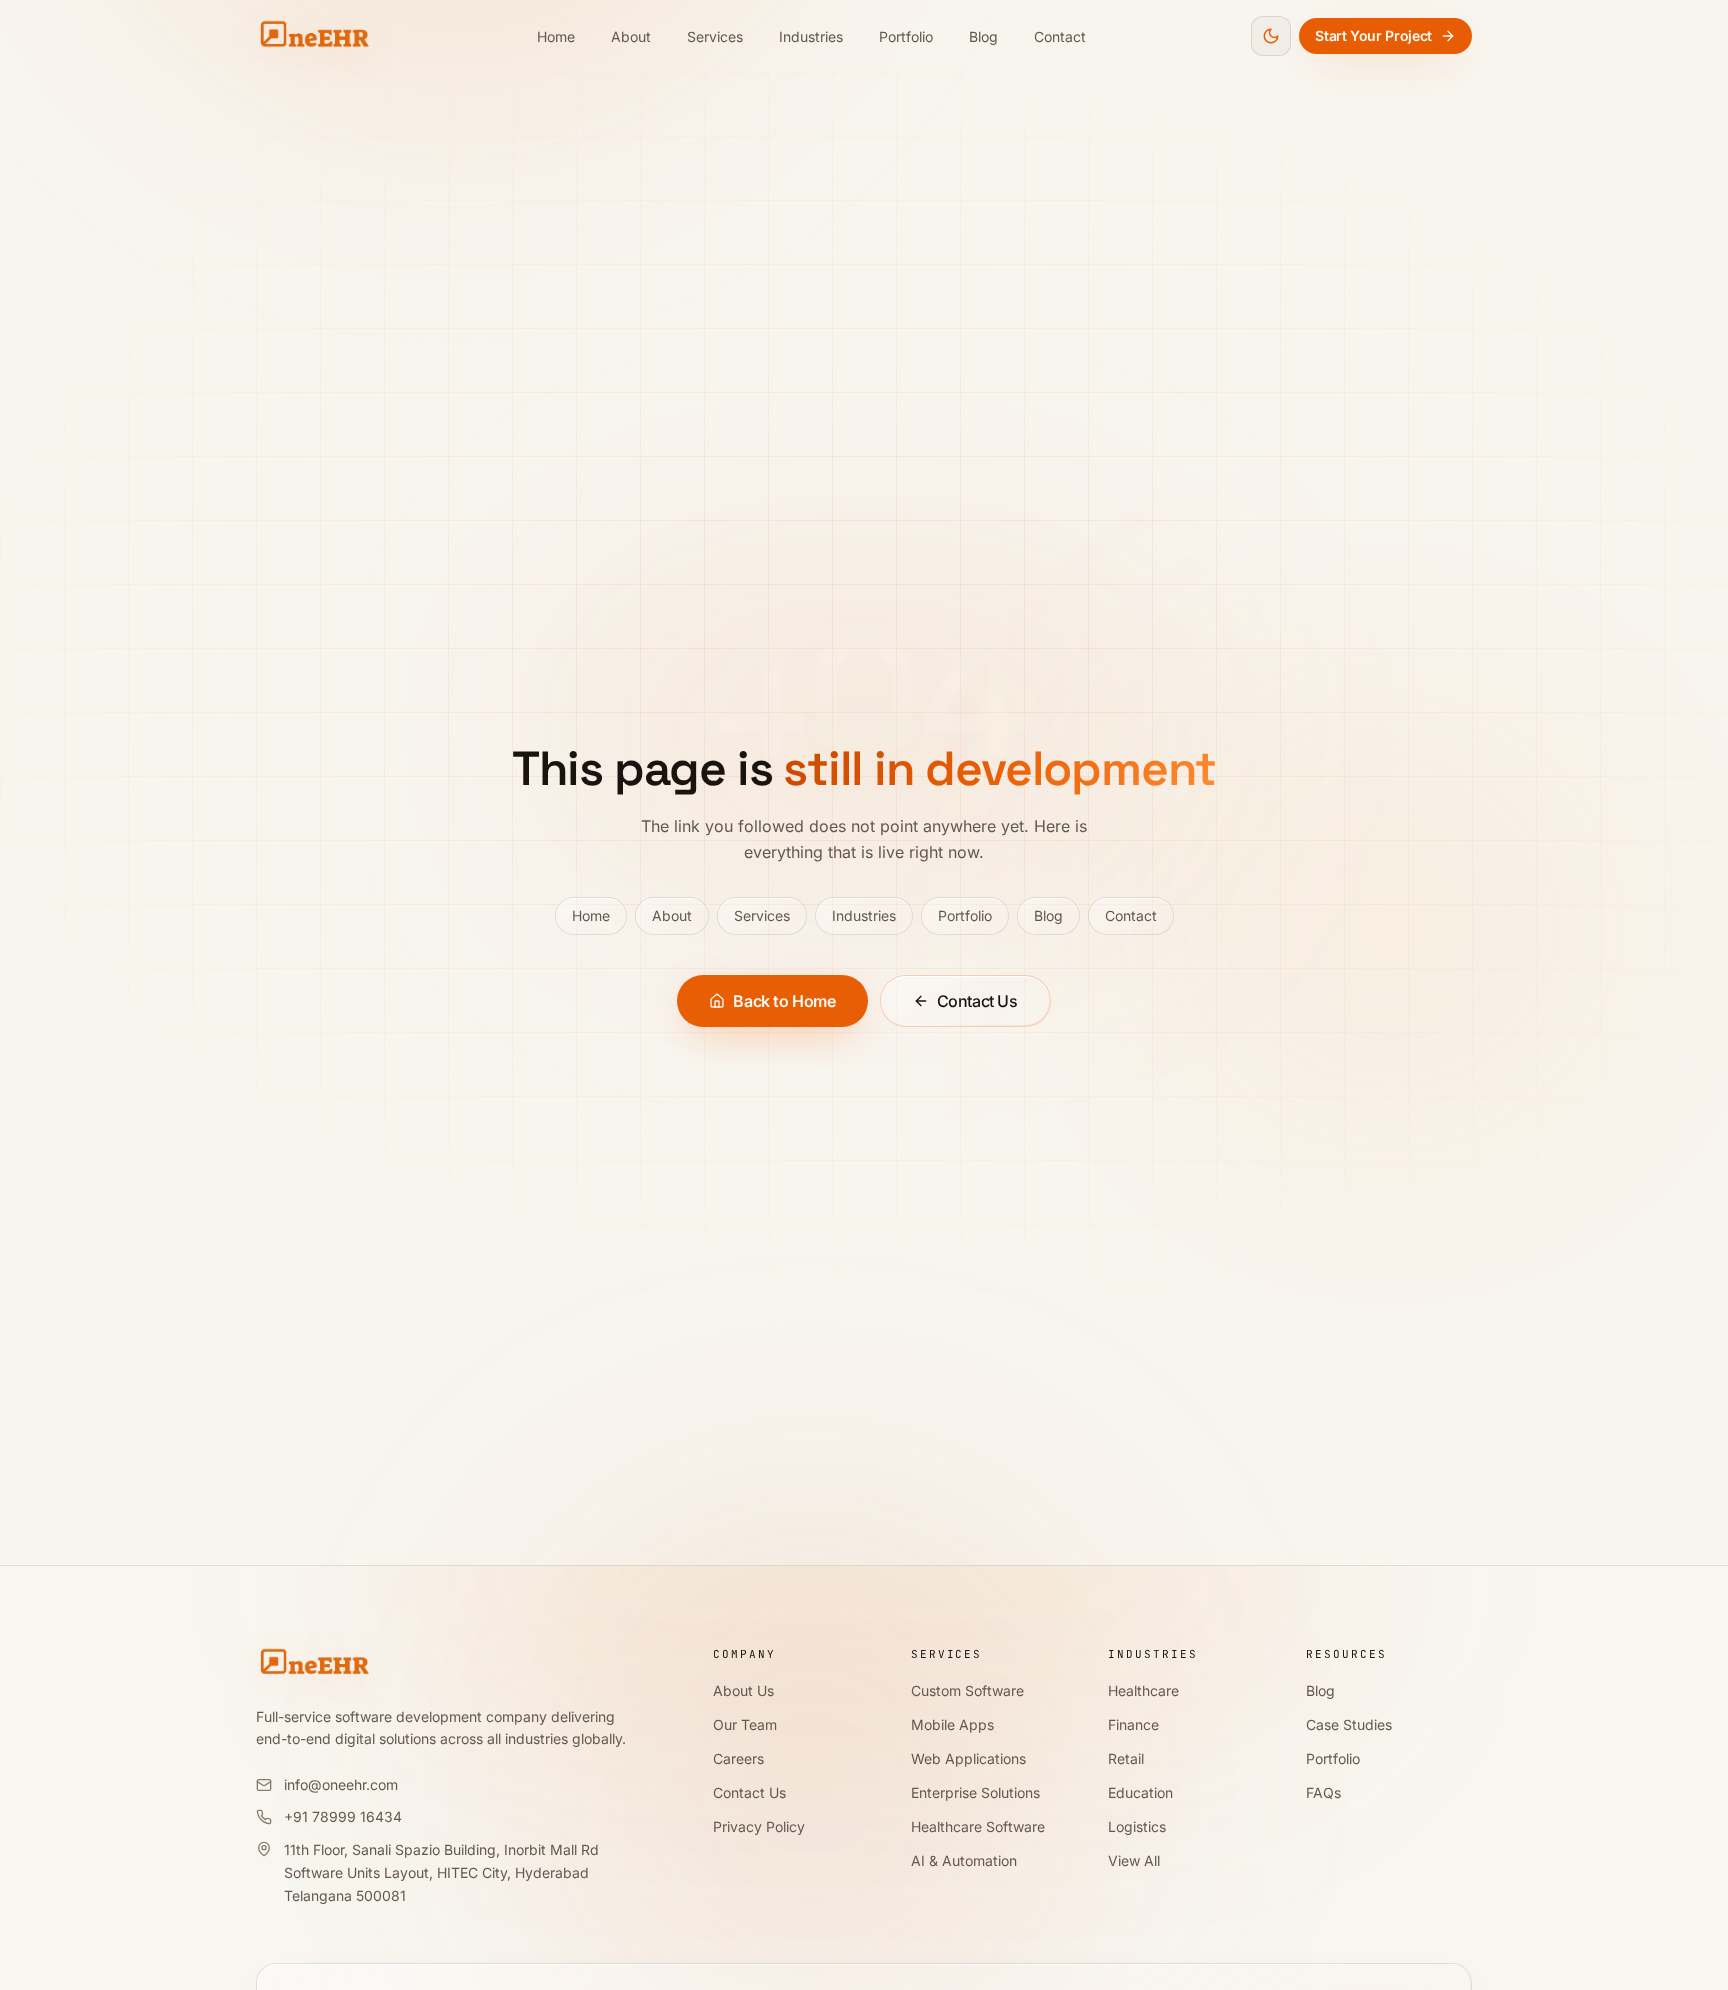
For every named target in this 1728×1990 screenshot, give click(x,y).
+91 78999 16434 (343, 1816)
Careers (738, 1758)
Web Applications (968, 1758)
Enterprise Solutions (975, 1792)
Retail (1126, 1758)
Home (556, 36)
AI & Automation (964, 1860)
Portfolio (906, 36)
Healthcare (1143, 1690)
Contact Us (977, 1001)
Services (715, 36)
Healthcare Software (978, 1826)
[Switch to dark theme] (1271, 36)
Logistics (1137, 1826)
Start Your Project (1373, 35)
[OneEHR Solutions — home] (314, 36)
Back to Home (784, 1001)
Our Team (745, 1724)
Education (1140, 1792)
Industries (811, 36)
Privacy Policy (759, 1826)
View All (1134, 1860)
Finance (1133, 1724)
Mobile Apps (952, 1724)
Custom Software (967, 1690)
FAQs (1323, 1792)
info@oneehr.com (341, 1784)
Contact (1060, 36)
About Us (743, 1690)
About (631, 36)
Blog (983, 36)
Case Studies (1349, 1724)
